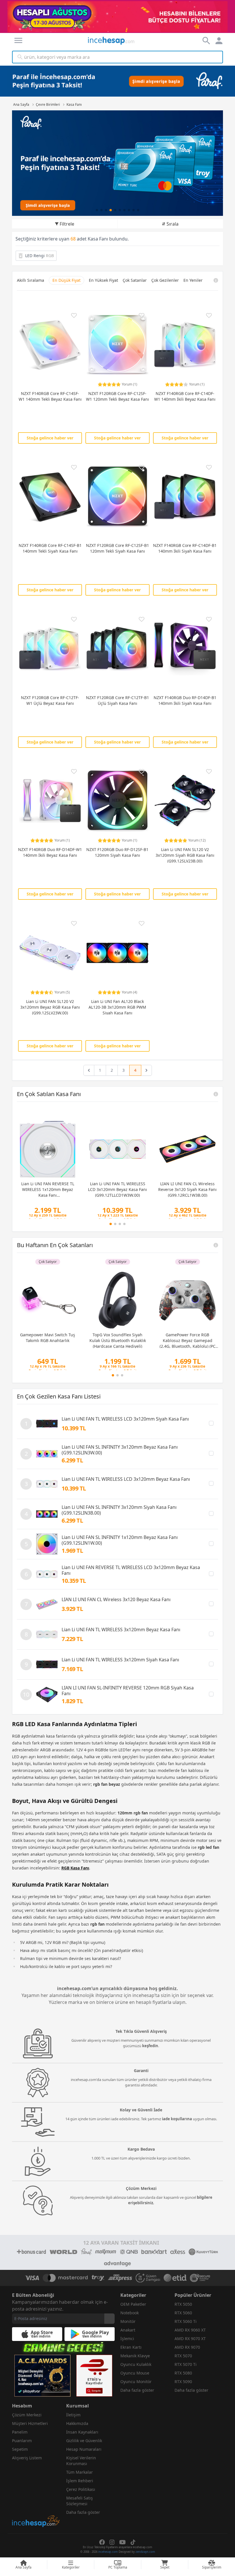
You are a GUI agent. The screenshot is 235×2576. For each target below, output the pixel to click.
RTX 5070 (183, 2356)
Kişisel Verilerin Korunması (81, 2461)
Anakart (128, 2330)
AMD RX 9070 (187, 2347)
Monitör (128, 2321)
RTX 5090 (183, 2382)
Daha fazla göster (137, 2390)
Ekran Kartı (131, 2347)
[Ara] (20, 57)
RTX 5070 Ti (186, 2364)
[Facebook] (102, 2542)
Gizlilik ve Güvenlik (84, 2441)
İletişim (73, 2415)
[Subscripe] (109, 2319)
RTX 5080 (183, 2373)
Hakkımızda (77, 2423)
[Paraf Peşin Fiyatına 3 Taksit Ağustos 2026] (117, 81)
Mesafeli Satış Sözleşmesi (80, 2501)
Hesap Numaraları (84, 2449)
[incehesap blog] (36, 2496)
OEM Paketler (133, 2304)
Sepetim (20, 2449)
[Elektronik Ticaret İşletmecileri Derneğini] (175, 2278)
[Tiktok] (133, 2542)
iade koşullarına (177, 2119)
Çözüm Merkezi (27, 2415)
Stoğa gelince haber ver (50, 438)
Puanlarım (22, 2441)
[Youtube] (123, 2542)
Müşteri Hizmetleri (30, 2423)
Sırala (173, 224)
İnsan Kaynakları (82, 2432)
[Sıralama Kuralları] (216, 280)
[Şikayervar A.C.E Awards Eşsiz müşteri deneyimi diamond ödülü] (42, 2376)
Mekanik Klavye (135, 2356)
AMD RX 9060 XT (190, 2330)
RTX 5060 (183, 2313)
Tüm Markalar (80, 2472)
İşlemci (127, 2339)
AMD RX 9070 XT (190, 2339)
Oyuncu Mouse (135, 2373)
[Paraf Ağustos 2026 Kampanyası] (117, 163)
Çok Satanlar (135, 280)
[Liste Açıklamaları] (216, 1094)
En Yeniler (193, 280)
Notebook (130, 2313)
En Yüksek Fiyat (103, 280)
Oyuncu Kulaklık (136, 2364)
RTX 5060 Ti (186, 2321)
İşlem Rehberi (80, 2481)
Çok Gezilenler (165, 280)
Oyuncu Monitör (136, 2382)
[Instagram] (112, 2542)
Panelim (20, 2432)
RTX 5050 (183, 2304)
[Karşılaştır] (211, 1423)
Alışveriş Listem (27, 2458)
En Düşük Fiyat (66, 280)
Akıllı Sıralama (31, 280)
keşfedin (150, 2046)
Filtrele (67, 224)
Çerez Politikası (81, 2489)
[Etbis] (94, 2376)
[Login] (18, 40)
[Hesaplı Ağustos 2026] (118, 16)
